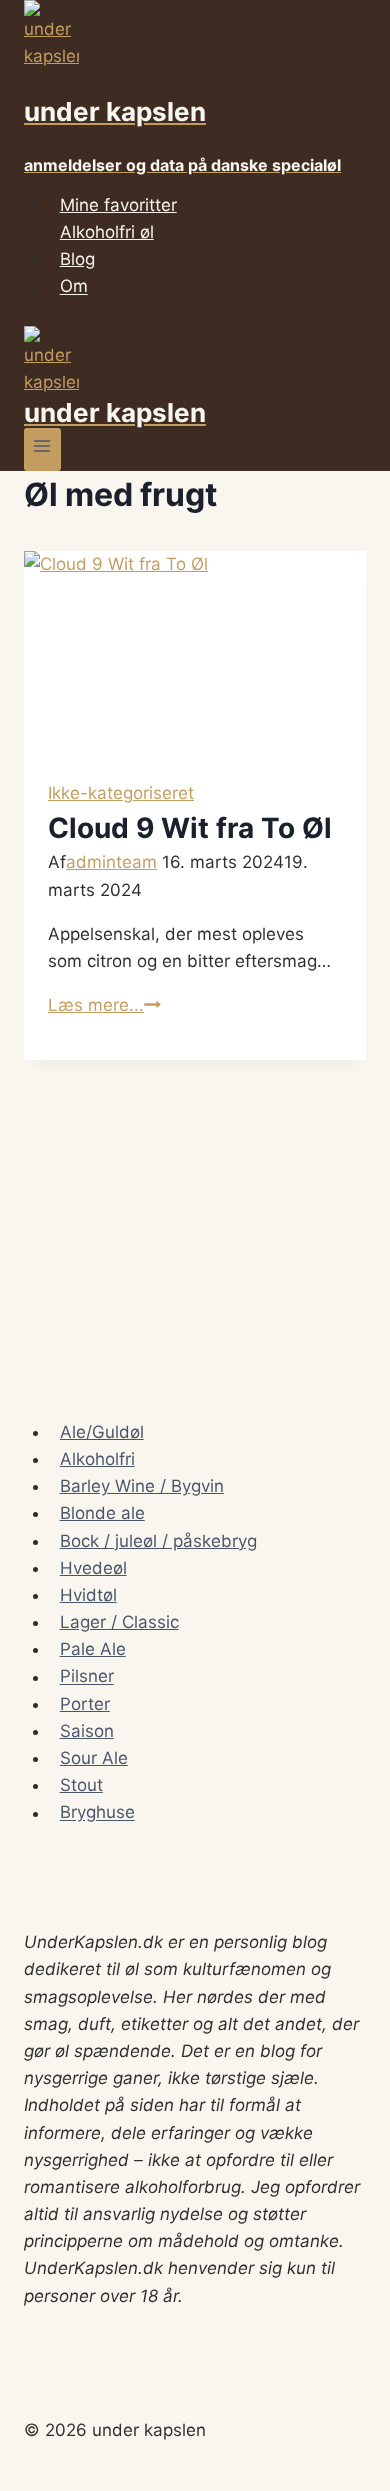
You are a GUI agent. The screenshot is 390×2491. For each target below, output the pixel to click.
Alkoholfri (97, 1459)
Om (74, 287)
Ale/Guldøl (102, 1432)
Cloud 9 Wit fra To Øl (190, 828)
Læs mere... (104, 1005)
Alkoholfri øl (107, 232)
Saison (87, 1731)
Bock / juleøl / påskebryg (158, 1541)
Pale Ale (93, 1649)
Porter (85, 1704)
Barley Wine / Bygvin (142, 1486)
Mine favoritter (118, 205)
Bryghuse (97, 1813)
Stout (81, 1785)
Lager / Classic (119, 1622)
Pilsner (87, 1677)
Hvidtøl (88, 1595)
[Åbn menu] (42, 449)
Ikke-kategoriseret (121, 793)
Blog (77, 259)
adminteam (111, 862)
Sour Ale (94, 1758)
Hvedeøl (93, 1568)
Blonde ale (102, 1513)
